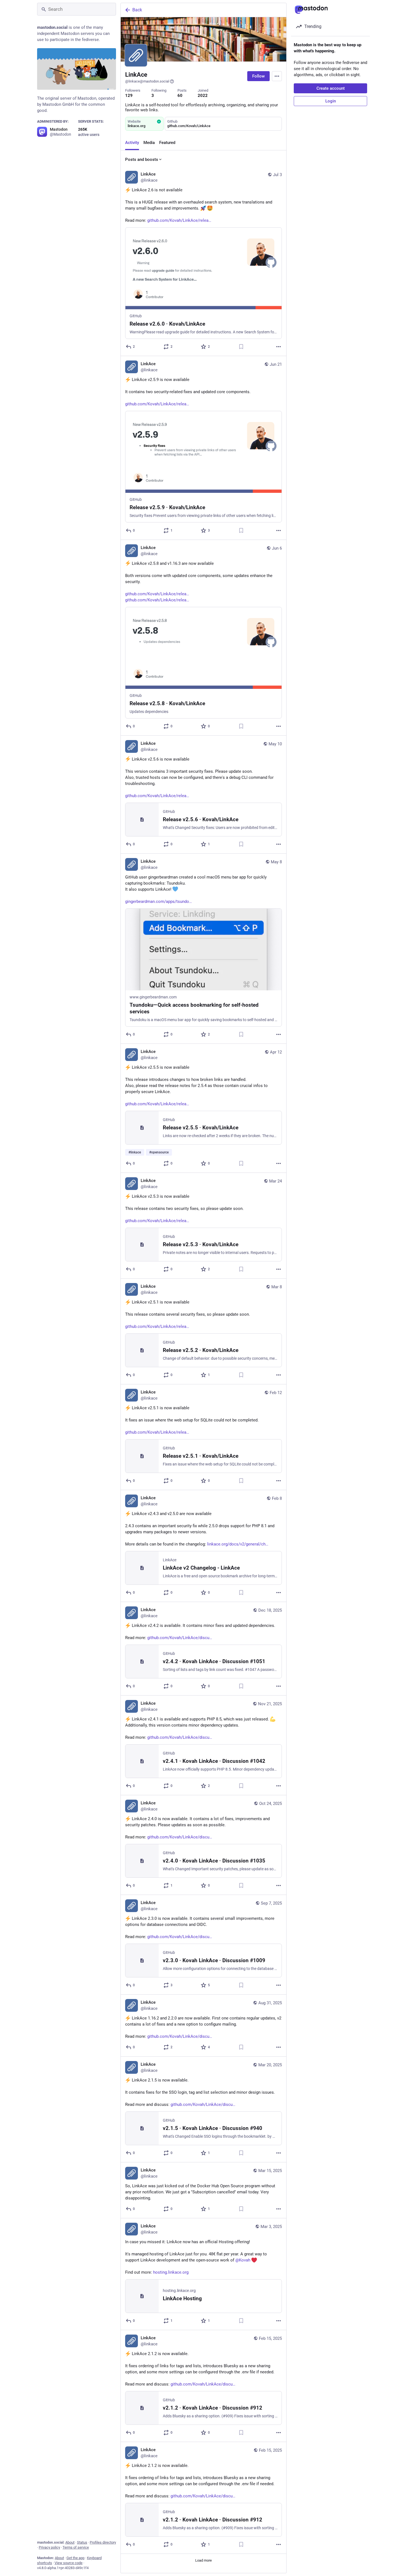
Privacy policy (49, 2547)
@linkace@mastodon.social (147, 81)
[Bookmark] (241, 347)
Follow (258, 76)
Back (137, 10)
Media (149, 143)
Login (331, 101)
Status (82, 2542)
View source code (69, 2563)
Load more (203, 2560)
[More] (279, 347)
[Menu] (277, 76)
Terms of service (76, 2547)
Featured (167, 143)
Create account (331, 88)
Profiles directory (103, 2542)
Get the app (75, 2558)
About (70, 2542)
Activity (132, 143)
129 (129, 96)
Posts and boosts (142, 159)
